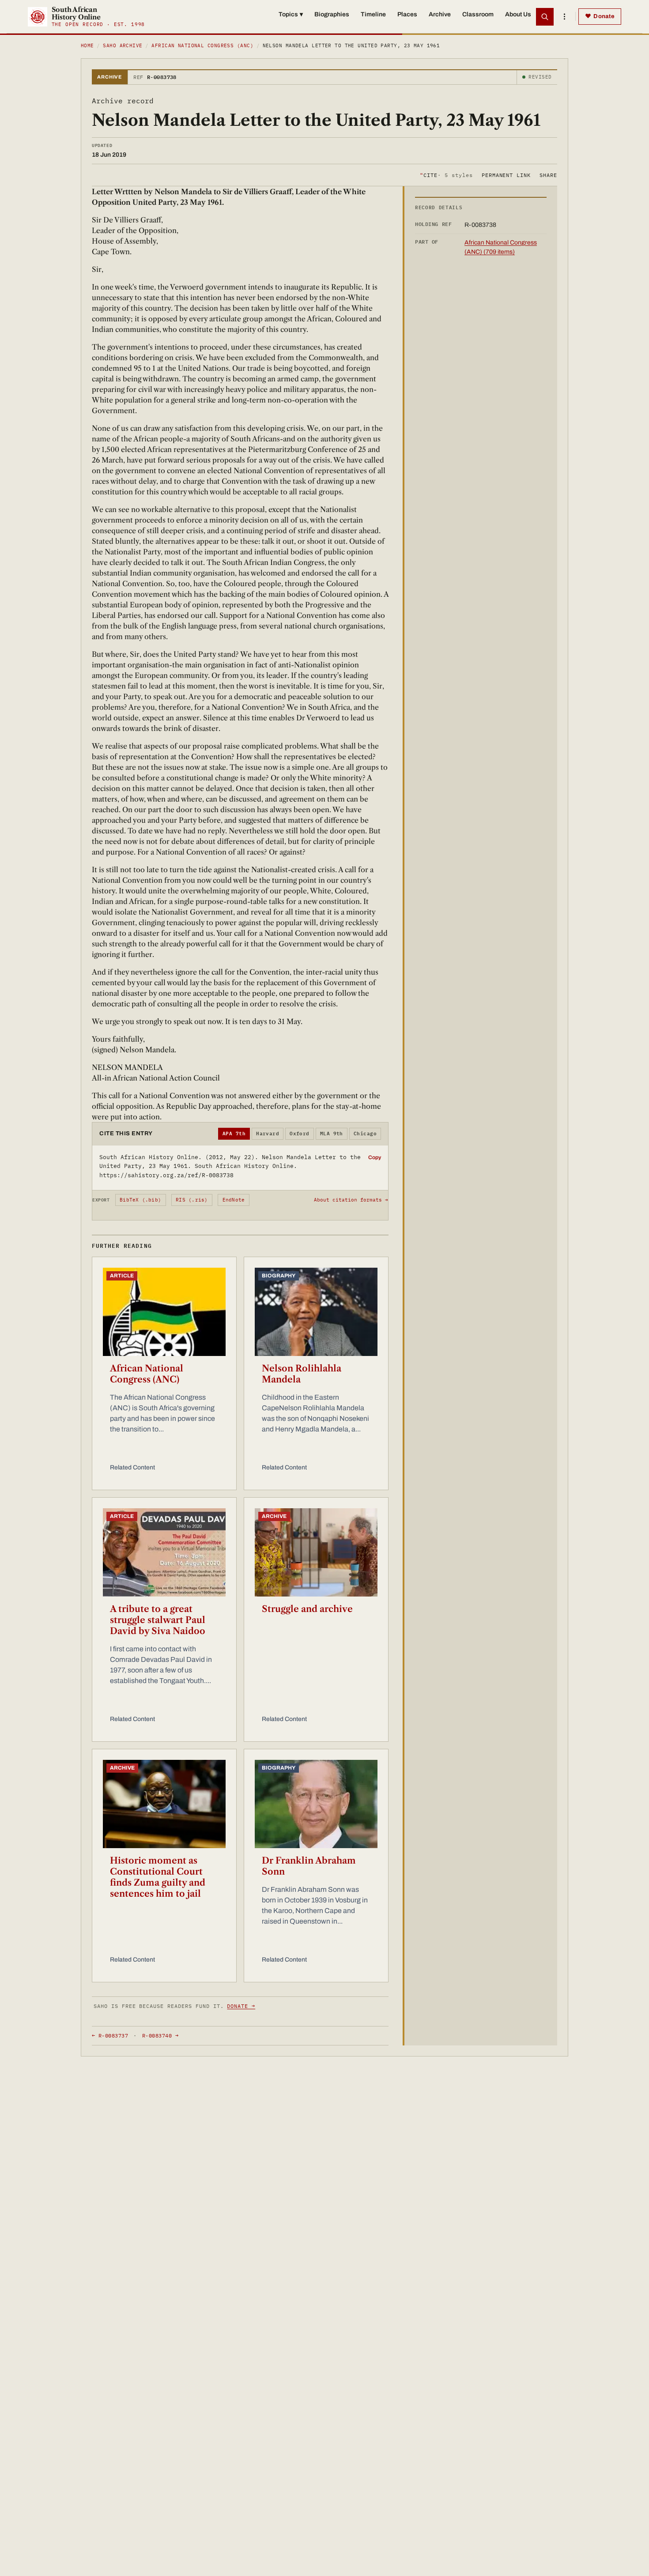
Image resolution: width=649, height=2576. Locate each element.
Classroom (478, 14)
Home (87, 45)
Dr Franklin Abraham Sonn (309, 1866)
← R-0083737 (110, 2036)
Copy (375, 1157)
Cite (446, 175)
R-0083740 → (160, 2036)
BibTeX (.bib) (140, 1200)
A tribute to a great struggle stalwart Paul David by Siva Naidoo (158, 1620)
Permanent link (506, 175)
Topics (291, 14)
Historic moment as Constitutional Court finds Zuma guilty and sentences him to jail (158, 1877)
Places (407, 14)
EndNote (234, 1200)
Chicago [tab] (365, 1134)
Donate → (241, 2006)
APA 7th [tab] (234, 1134)
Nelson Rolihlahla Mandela (302, 1374)
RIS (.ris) (192, 1200)
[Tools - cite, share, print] (564, 17)
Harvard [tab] (268, 1134)
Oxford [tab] (300, 1134)
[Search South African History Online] (545, 17)
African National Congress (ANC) (202, 45)
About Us (518, 14)
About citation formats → (351, 1200)
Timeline (373, 14)
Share (548, 175)
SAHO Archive (123, 45)
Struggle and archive (307, 1609)
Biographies (332, 14)
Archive (440, 14)
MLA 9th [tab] (332, 1134)
